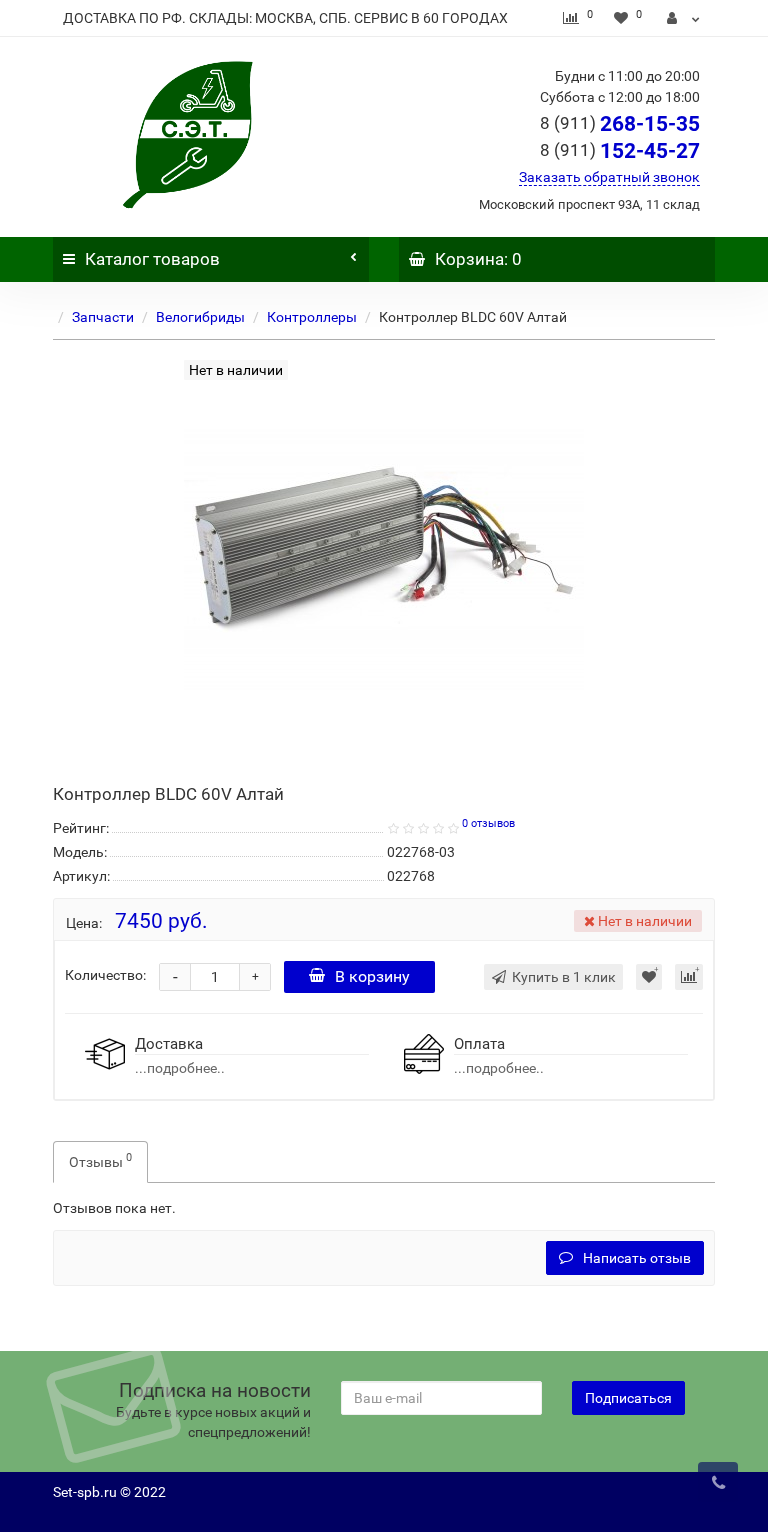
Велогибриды (200, 317)
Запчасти (103, 317)
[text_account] (683, 18)
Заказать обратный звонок (609, 177)
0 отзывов (488, 823)
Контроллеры (312, 317)
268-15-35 (620, 124)
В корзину (372, 976)
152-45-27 (620, 151)
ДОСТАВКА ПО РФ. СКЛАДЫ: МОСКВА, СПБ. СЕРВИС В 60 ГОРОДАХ (285, 18)
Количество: (105, 975)
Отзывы (100, 1160)
